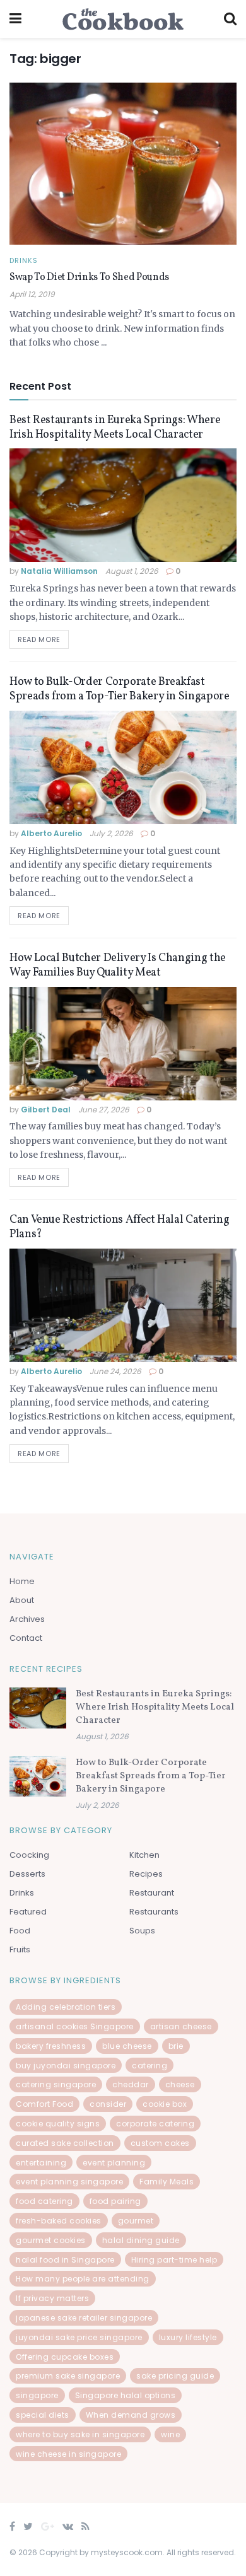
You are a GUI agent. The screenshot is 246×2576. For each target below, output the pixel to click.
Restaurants (154, 1912)
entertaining (41, 2163)
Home (22, 1581)
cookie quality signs (58, 2124)
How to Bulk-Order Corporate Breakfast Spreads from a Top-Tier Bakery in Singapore (120, 689)
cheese (180, 2084)
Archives (27, 1619)
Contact (26, 1638)
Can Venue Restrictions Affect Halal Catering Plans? (119, 1227)
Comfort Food (44, 2104)
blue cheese (127, 2046)
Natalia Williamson (59, 571)
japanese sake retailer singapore (84, 2318)
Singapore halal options (126, 2395)
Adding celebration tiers (66, 2007)
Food (20, 1931)
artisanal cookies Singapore (75, 2026)
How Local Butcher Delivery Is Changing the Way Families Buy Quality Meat (118, 965)
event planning (114, 2163)
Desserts (27, 1874)
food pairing (115, 2201)
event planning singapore (69, 2182)
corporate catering (155, 2124)
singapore (37, 2395)
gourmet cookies (51, 2240)
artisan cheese (181, 2026)
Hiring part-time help (174, 2260)
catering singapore (56, 2084)
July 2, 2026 (111, 833)
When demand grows (131, 2415)
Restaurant (152, 1893)
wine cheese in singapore (68, 2454)
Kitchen (144, 1855)
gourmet (136, 2221)
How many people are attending (83, 2279)
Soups (142, 1931)
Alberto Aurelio (51, 833)
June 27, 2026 (104, 1110)
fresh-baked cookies (59, 2221)
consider (108, 2104)
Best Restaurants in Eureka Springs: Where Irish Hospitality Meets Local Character (115, 428)
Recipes (146, 1874)
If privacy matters (52, 2298)
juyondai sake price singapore (79, 2337)
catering (149, 2066)
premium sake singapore (68, 2376)
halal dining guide (141, 2240)
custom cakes (160, 2143)
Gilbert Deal (46, 1110)
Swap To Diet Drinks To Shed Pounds (89, 277)
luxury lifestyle (188, 2337)
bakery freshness (51, 2046)
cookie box (165, 2104)
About (22, 1600)
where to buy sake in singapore (80, 2434)
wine (170, 2434)
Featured (28, 1912)
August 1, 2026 (132, 571)
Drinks (24, 261)
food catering (44, 2201)
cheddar (131, 2084)
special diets (43, 2415)
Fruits (20, 1949)
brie (176, 2046)
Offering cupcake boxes (65, 2357)
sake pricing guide (175, 2376)
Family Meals (167, 2182)
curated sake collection (65, 2143)
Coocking (29, 1855)
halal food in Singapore (65, 2260)
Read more (39, 639)
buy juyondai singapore (66, 2066)
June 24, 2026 (115, 1371)
